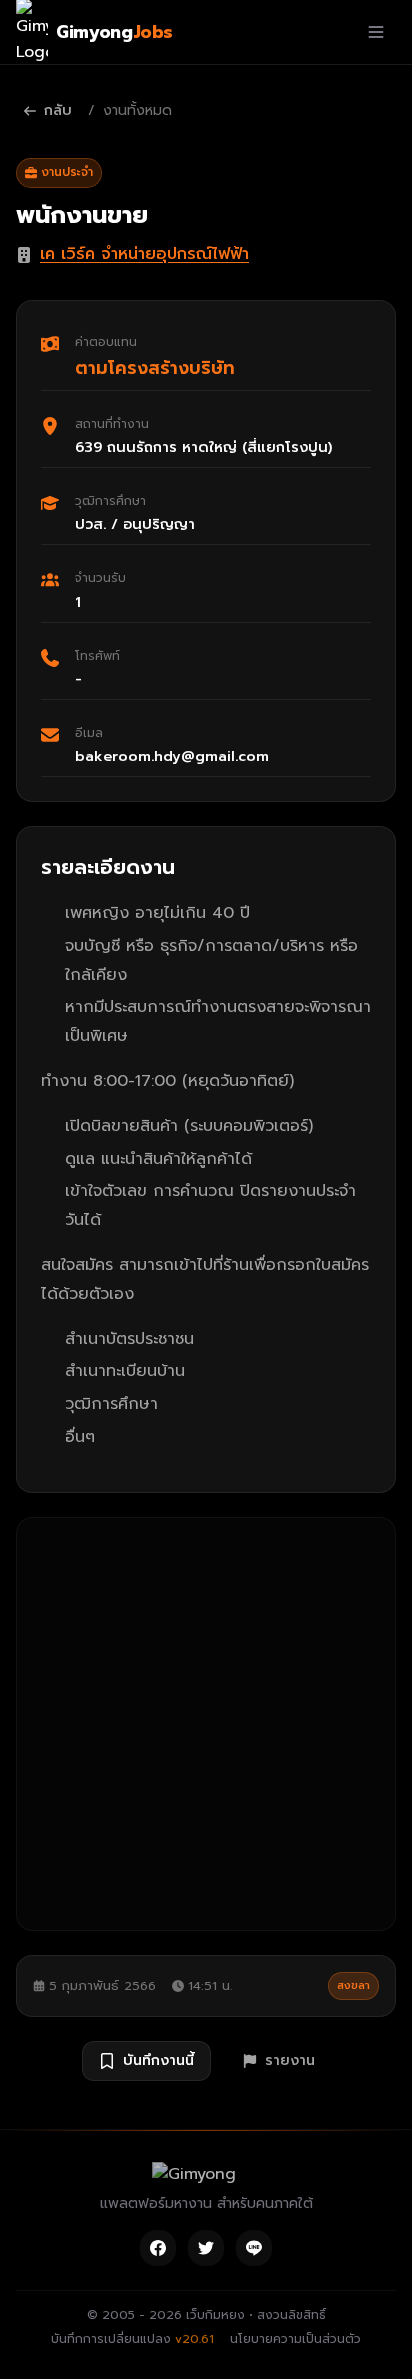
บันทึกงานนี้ (158, 2060)
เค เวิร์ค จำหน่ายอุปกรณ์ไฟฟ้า (144, 254)
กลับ (58, 110)
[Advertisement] (206, 1724)
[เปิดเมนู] (376, 32)
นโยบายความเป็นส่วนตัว (295, 2339)
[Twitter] (206, 2248)
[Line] (254, 2248)
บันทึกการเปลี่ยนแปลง (132, 2339)
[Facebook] (158, 2248)
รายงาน (290, 2060)
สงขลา (353, 1985)
